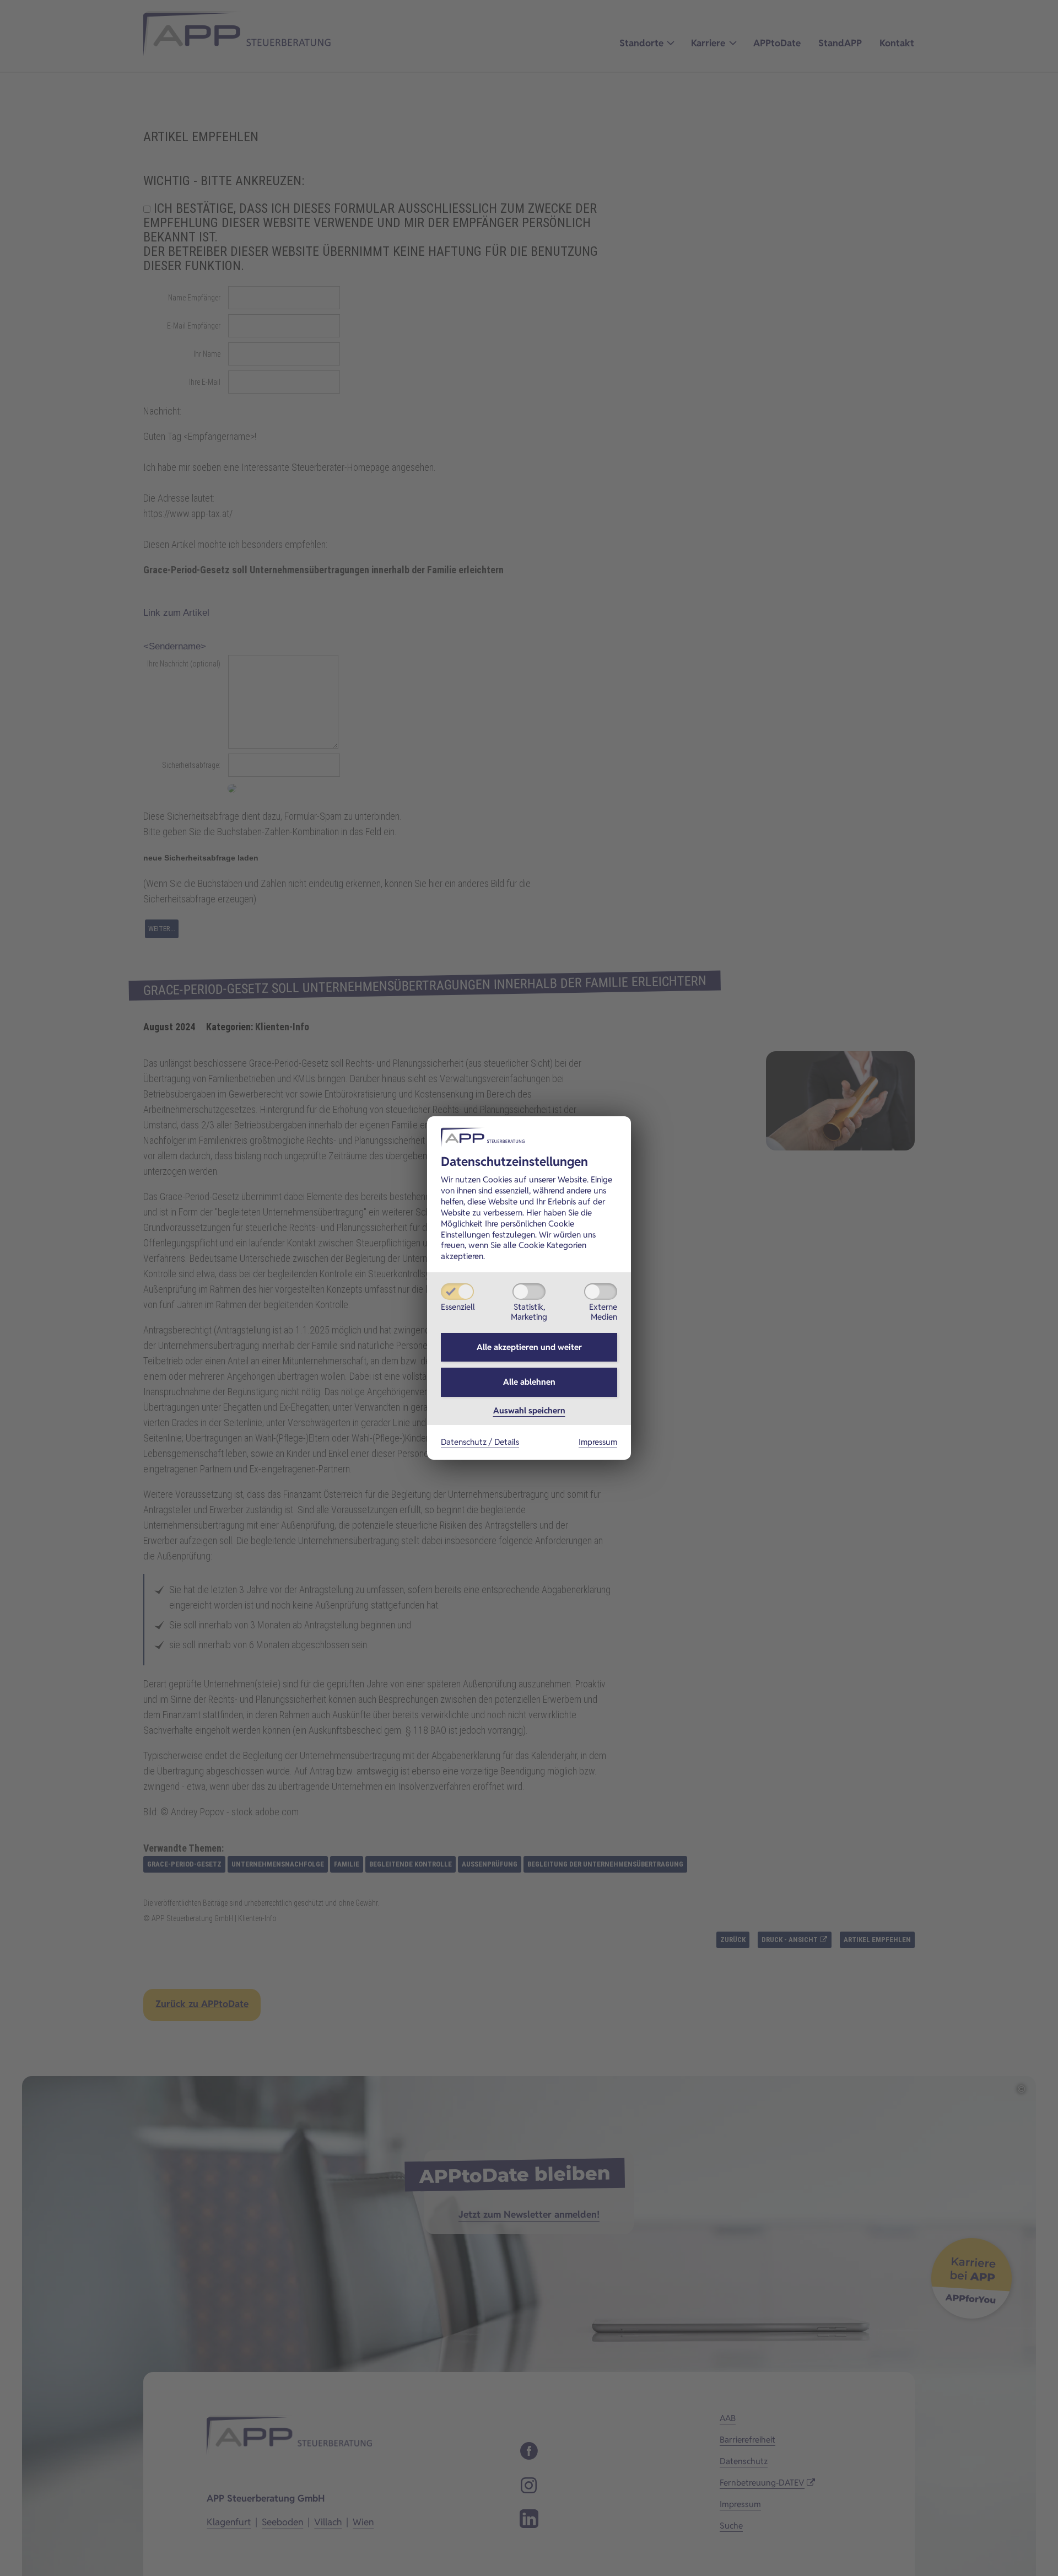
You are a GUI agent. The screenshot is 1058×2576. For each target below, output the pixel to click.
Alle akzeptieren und (529, 1347)
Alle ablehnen (529, 1382)
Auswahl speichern (529, 1410)
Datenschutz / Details (480, 1442)
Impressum (598, 1442)
